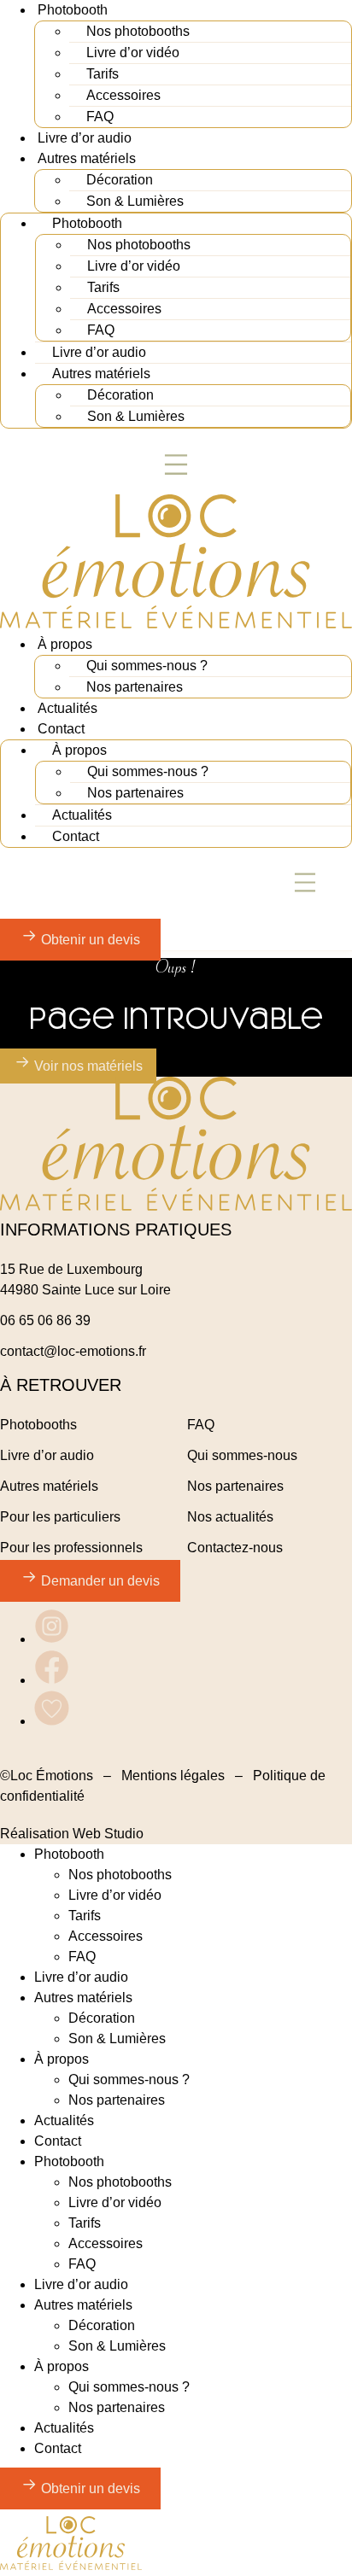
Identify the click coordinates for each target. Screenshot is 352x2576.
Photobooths (38, 1425)
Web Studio (108, 1834)
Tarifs (103, 74)
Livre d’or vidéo (133, 53)
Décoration (120, 180)
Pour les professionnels (71, 1548)
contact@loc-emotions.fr (73, 1351)
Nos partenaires (135, 687)
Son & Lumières (135, 201)
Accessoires (123, 95)
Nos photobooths (138, 31)
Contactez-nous (235, 1548)
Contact (61, 729)
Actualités (67, 708)
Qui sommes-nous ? (147, 666)
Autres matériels (87, 158)
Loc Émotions (52, 1776)
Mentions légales (173, 1776)
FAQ (100, 117)
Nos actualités (230, 1517)
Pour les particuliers (60, 1517)
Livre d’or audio (85, 138)
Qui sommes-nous (242, 1455)
